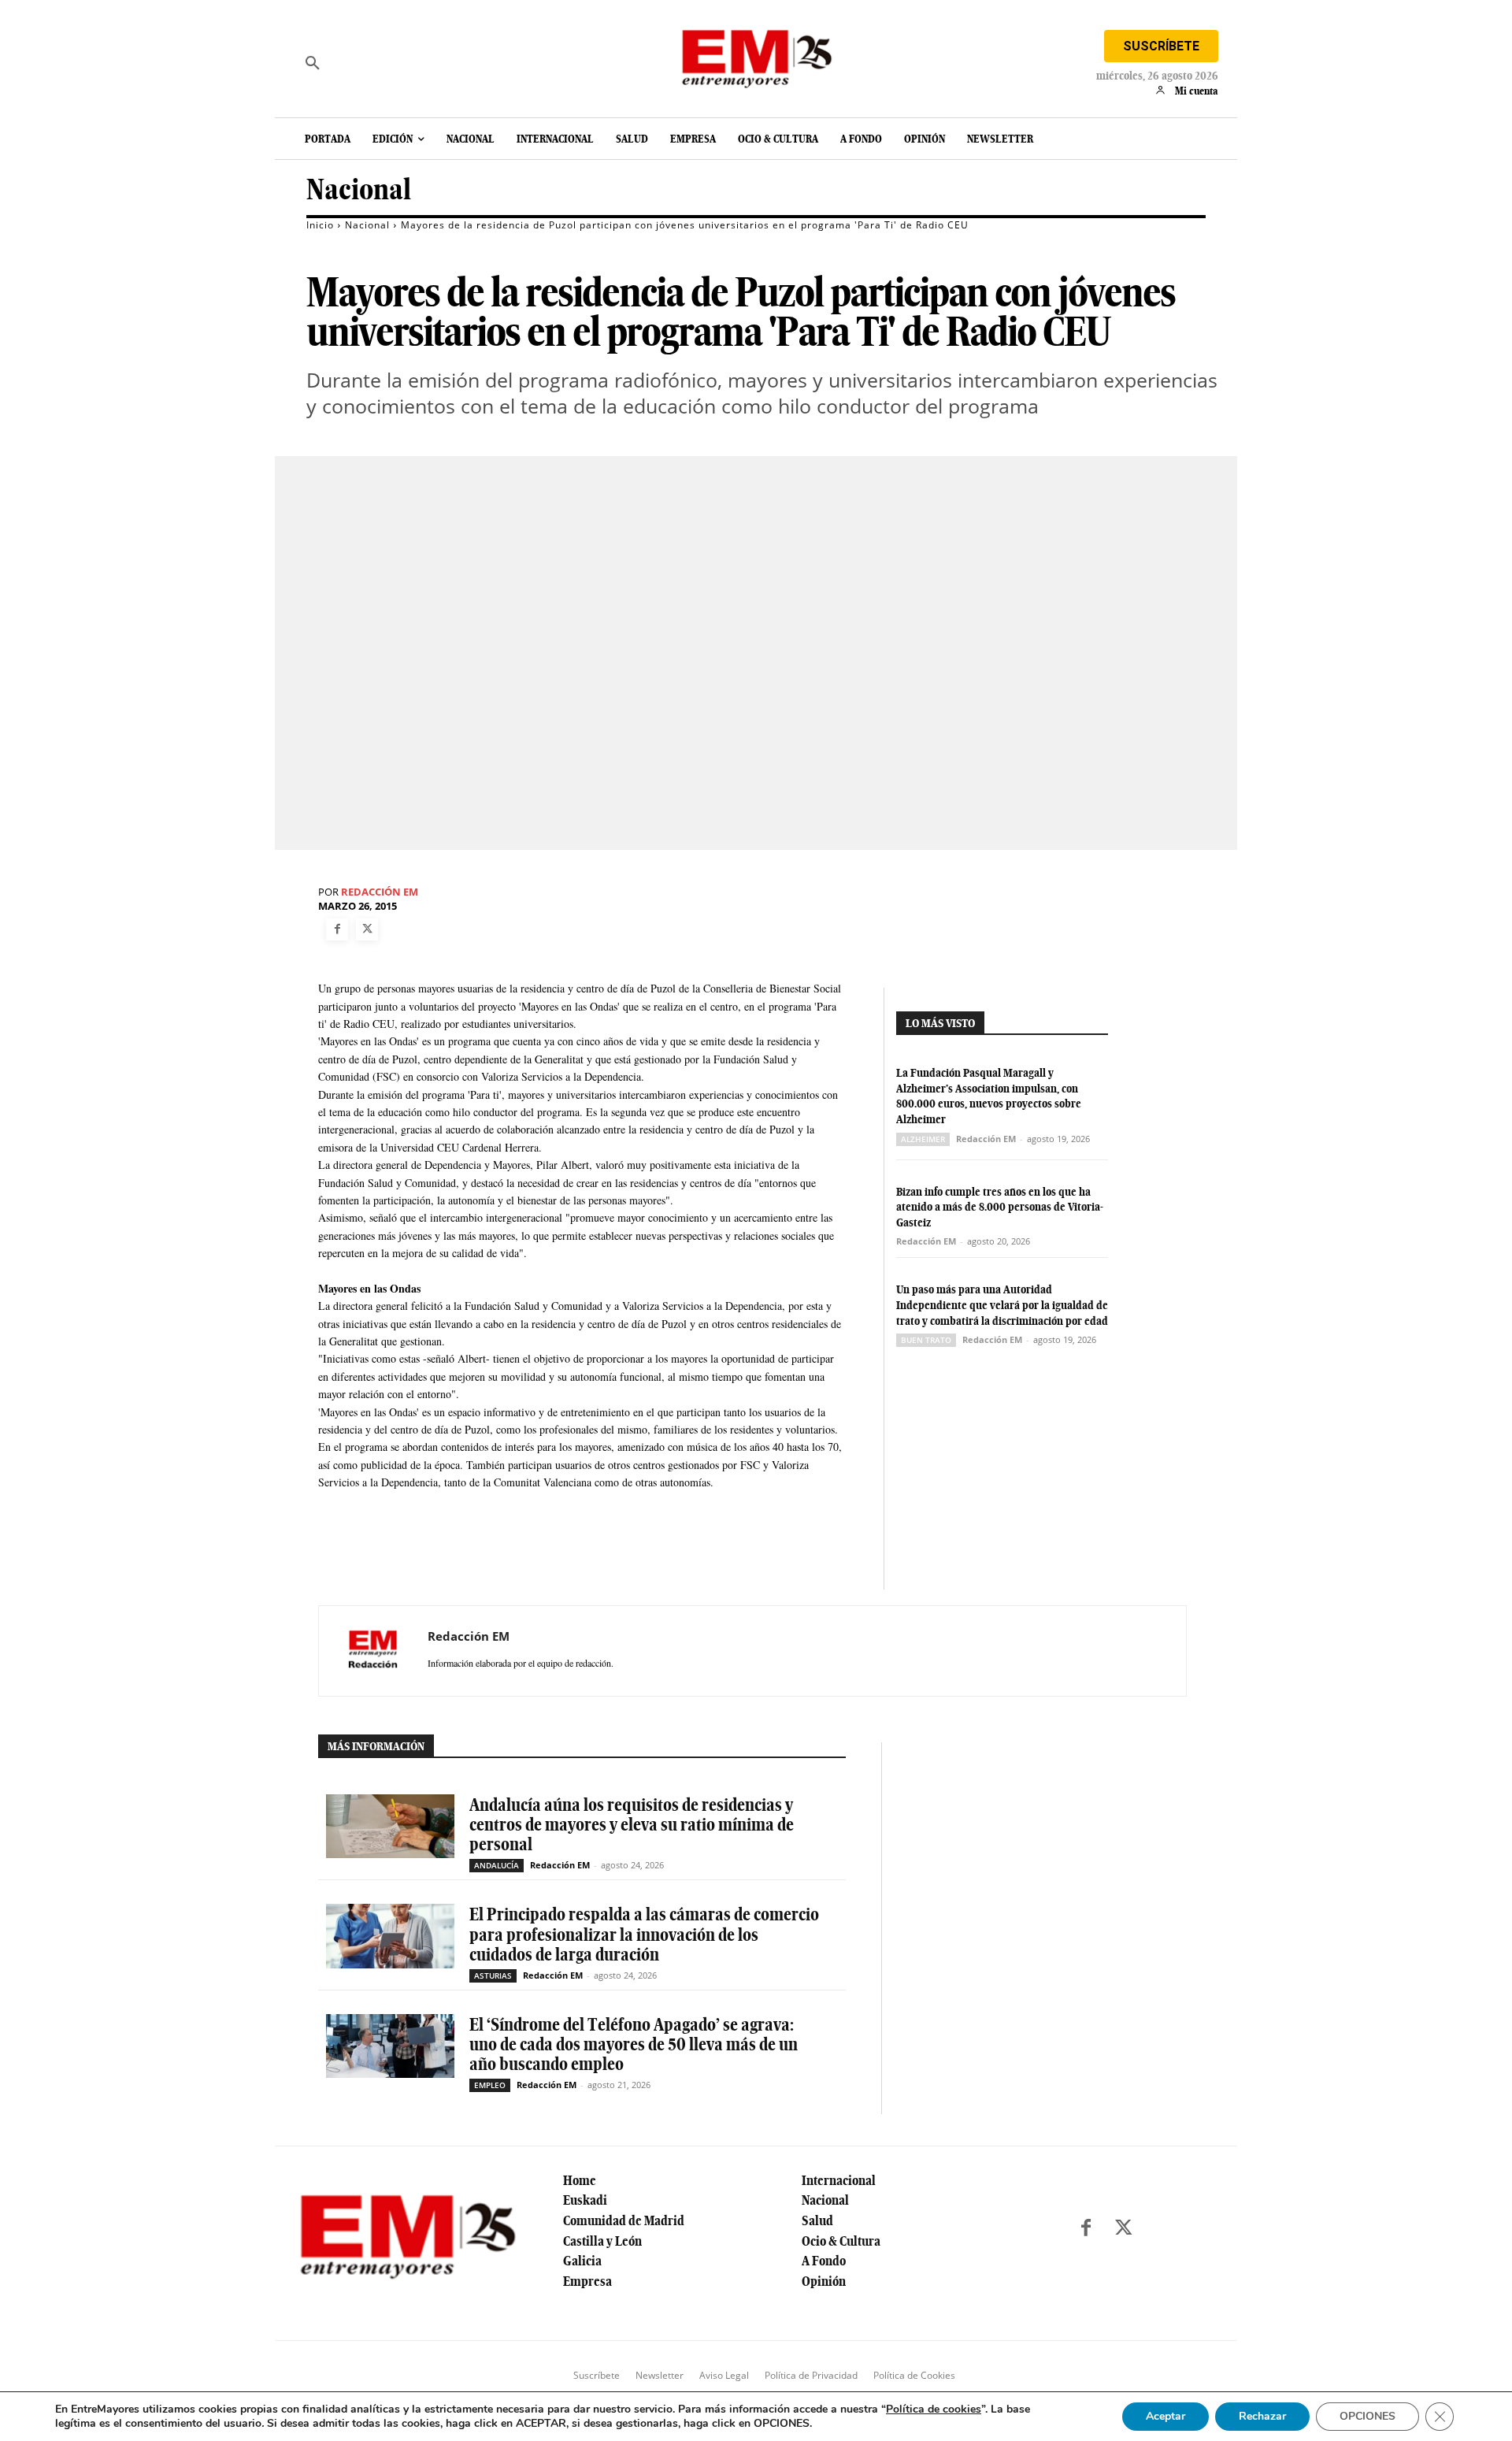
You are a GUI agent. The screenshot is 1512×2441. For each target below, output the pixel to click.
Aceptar (1165, 2416)
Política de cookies (934, 2409)
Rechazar (1262, 2416)
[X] (367, 929)
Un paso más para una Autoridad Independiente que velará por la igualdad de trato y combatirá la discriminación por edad (1002, 1305)
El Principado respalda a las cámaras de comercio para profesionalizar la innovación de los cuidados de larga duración (644, 1934)
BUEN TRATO (926, 1340)
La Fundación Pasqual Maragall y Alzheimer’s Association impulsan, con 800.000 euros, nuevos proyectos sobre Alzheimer (989, 1096)
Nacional (359, 189)
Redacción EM (380, 892)
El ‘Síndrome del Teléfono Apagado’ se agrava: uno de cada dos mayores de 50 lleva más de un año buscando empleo (634, 2044)
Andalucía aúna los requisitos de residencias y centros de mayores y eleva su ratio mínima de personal (632, 1824)
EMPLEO (490, 2085)
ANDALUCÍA (497, 1865)
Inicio (320, 225)
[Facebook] (337, 929)
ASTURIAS (493, 1975)
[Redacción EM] (373, 1651)
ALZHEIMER (923, 1139)
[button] (313, 63)
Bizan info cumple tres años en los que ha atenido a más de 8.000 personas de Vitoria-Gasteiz (1000, 1207)
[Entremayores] (756, 55)
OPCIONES (1367, 2416)
